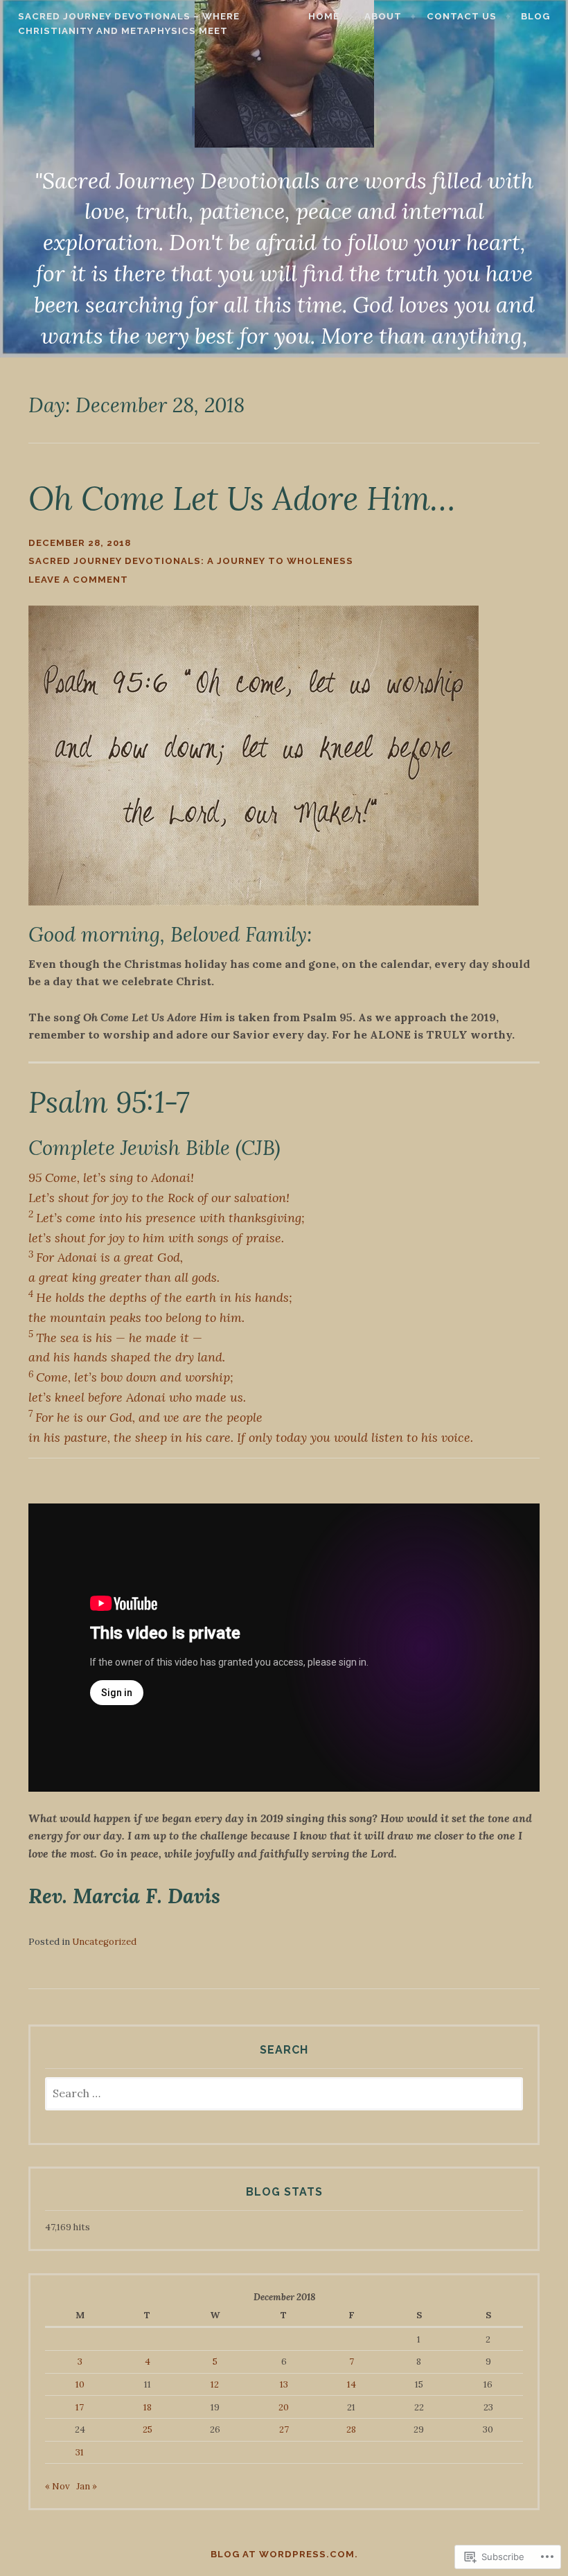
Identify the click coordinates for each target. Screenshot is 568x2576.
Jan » (87, 2486)
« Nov (57, 2486)
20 (284, 2407)
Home (324, 16)
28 (351, 2429)
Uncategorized (104, 1942)
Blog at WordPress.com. (284, 2554)
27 (284, 2429)
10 (80, 2384)
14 (352, 2384)
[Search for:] (284, 2094)
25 (148, 2429)
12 (215, 2384)
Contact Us (462, 16)
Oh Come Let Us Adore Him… (242, 498)
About (383, 16)
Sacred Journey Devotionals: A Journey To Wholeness (191, 561)
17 (80, 2407)
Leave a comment (78, 580)
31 (80, 2452)
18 (148, 2407)
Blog (535, 16)
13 (284, 2384)
